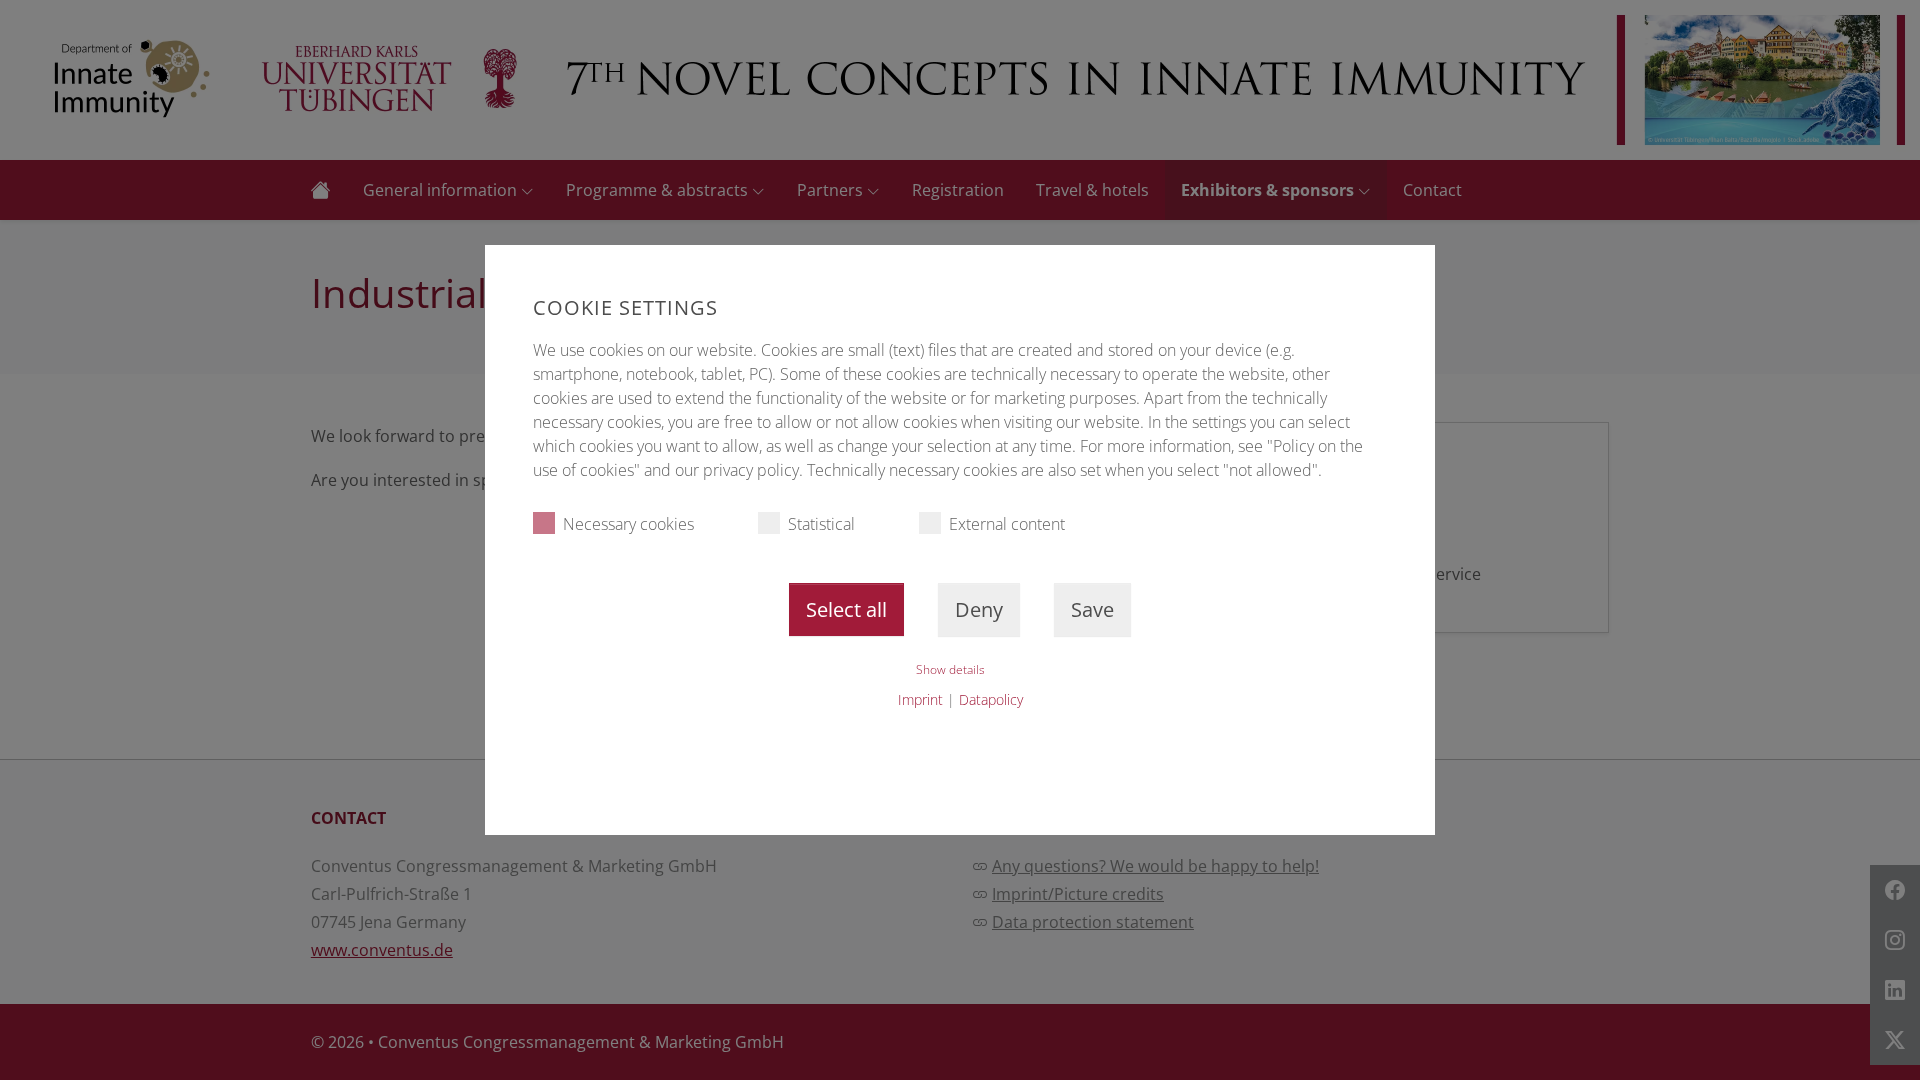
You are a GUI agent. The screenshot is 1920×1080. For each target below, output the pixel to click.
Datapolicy (991, 699)
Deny (979, 609)
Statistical (821, 524)
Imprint (920, 699)
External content (1007, 524)
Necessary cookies (628, 524)
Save (1092, 609)
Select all (846, 609)
